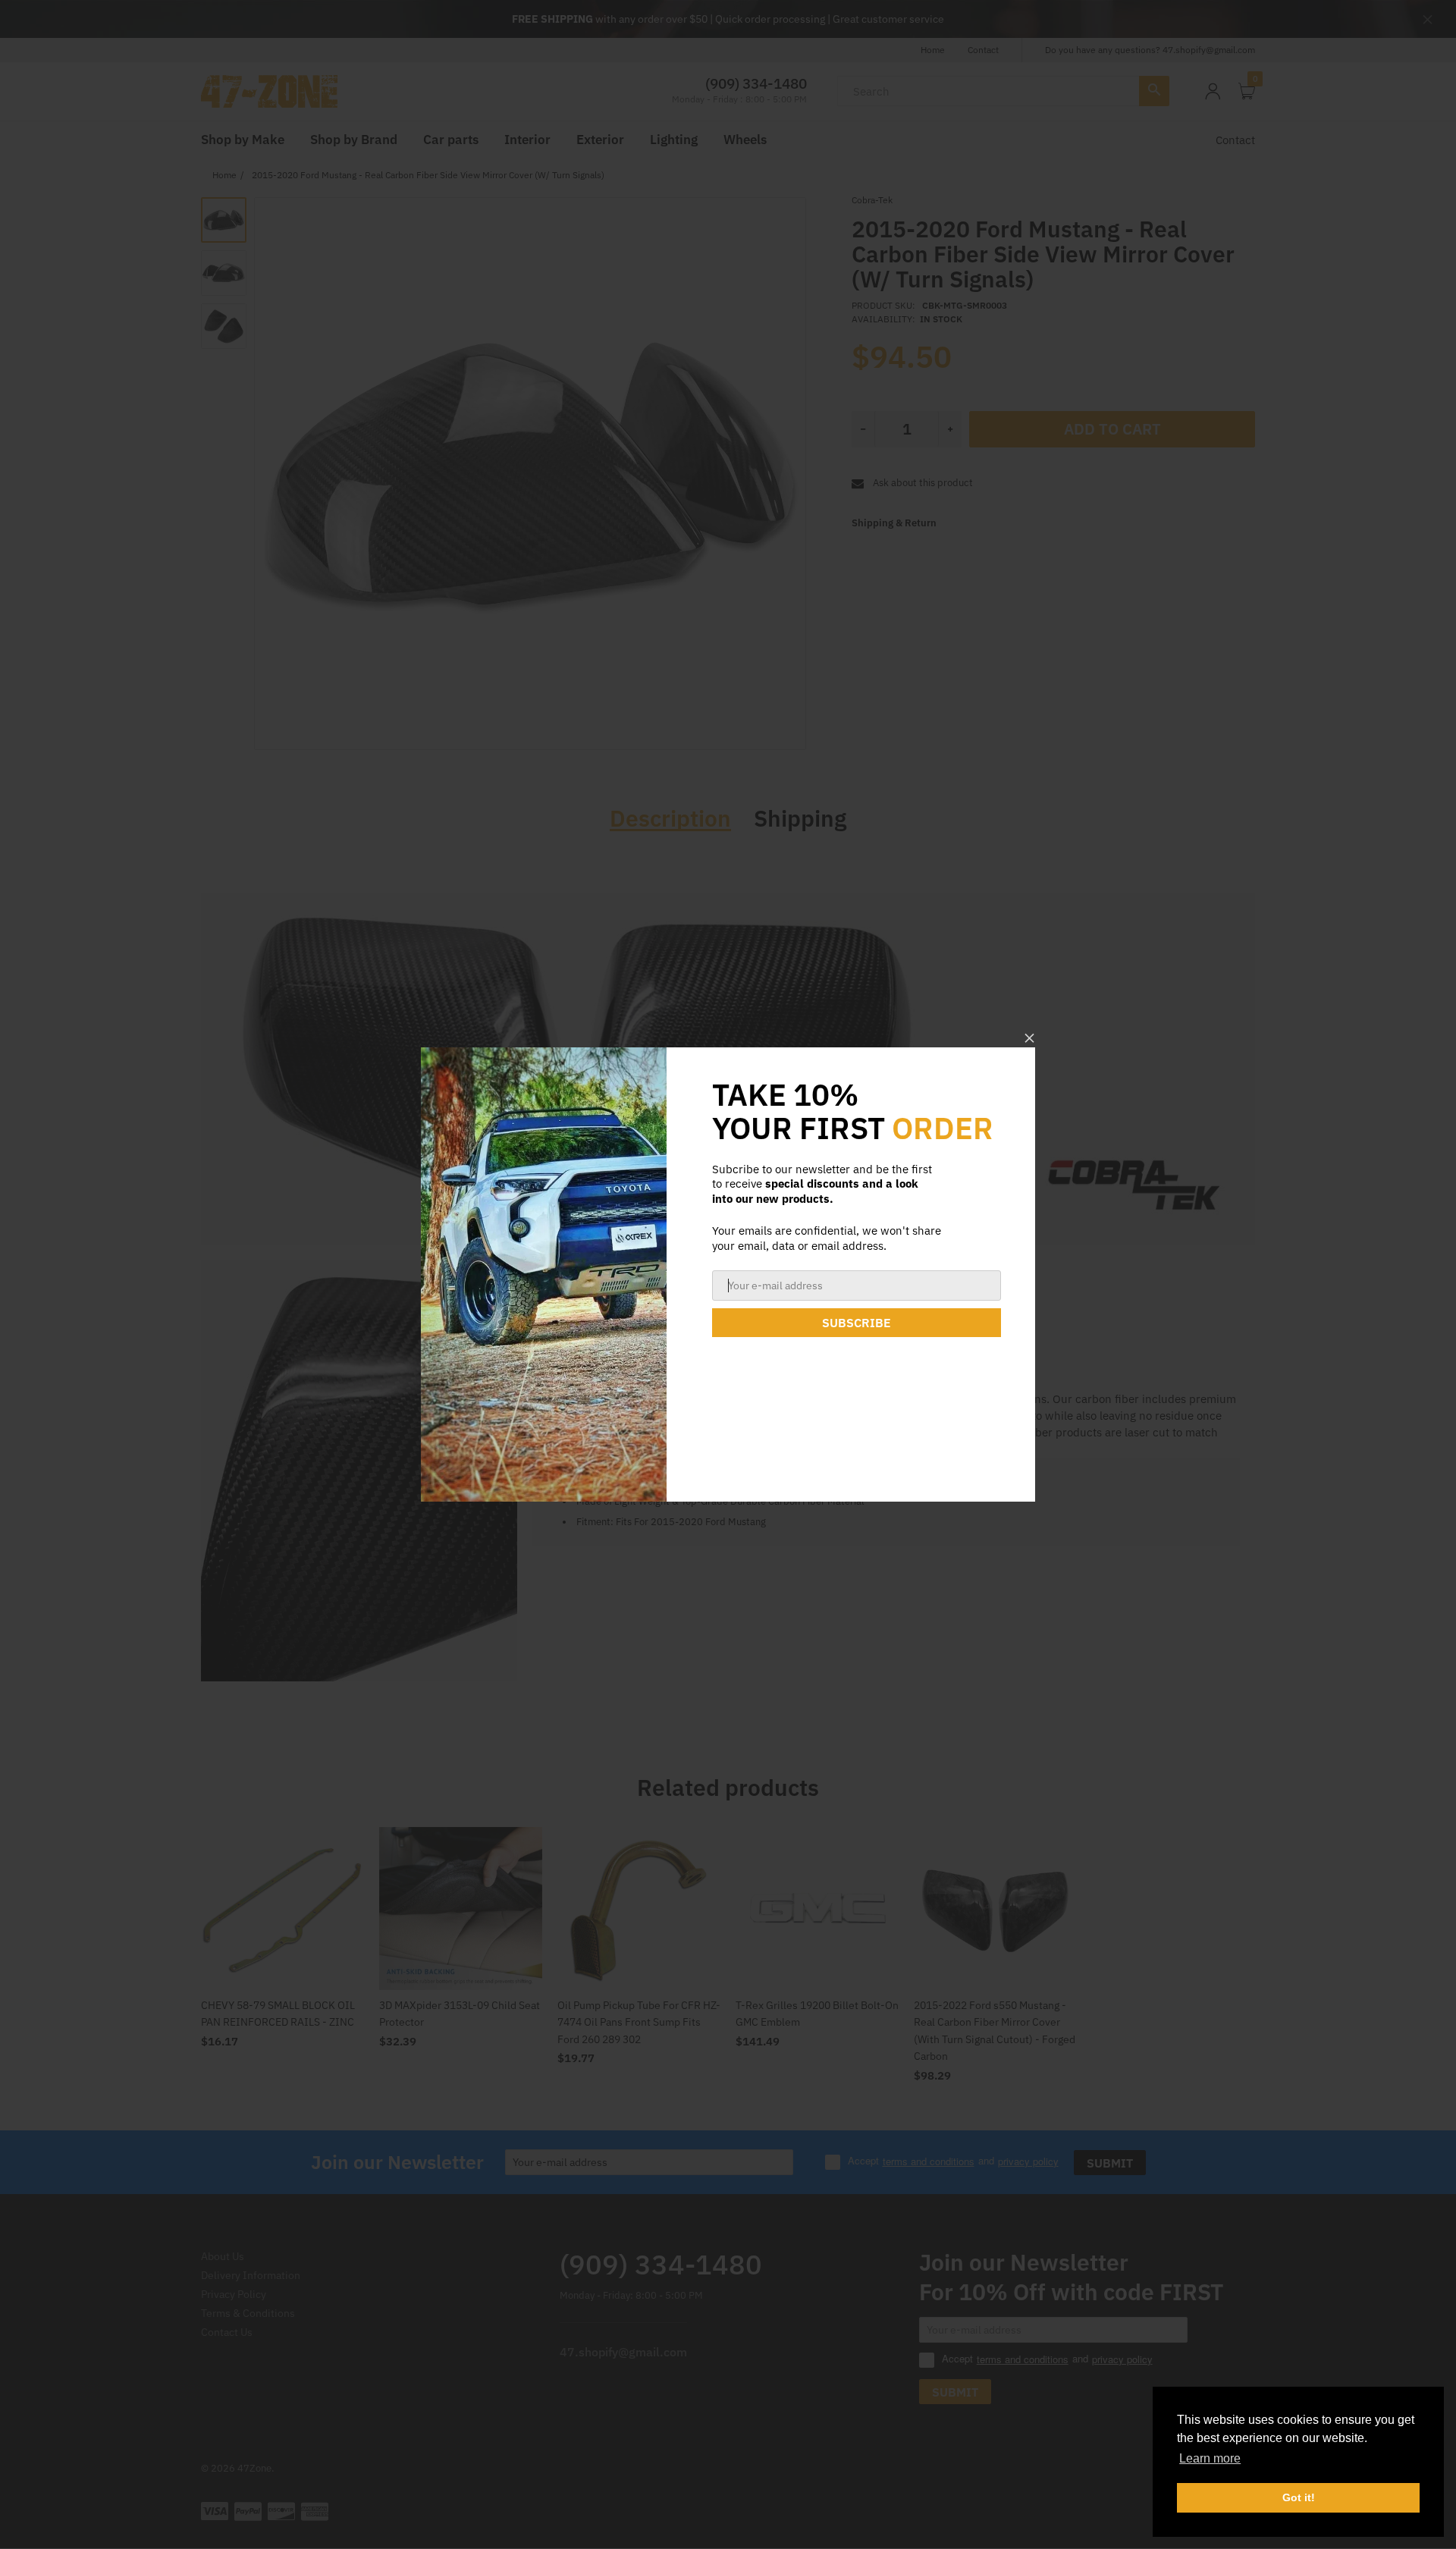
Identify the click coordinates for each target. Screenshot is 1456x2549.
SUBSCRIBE (857, 1323)
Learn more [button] (1210, 2458)
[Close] (1029, 1038)
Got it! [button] (1299, 2497)
